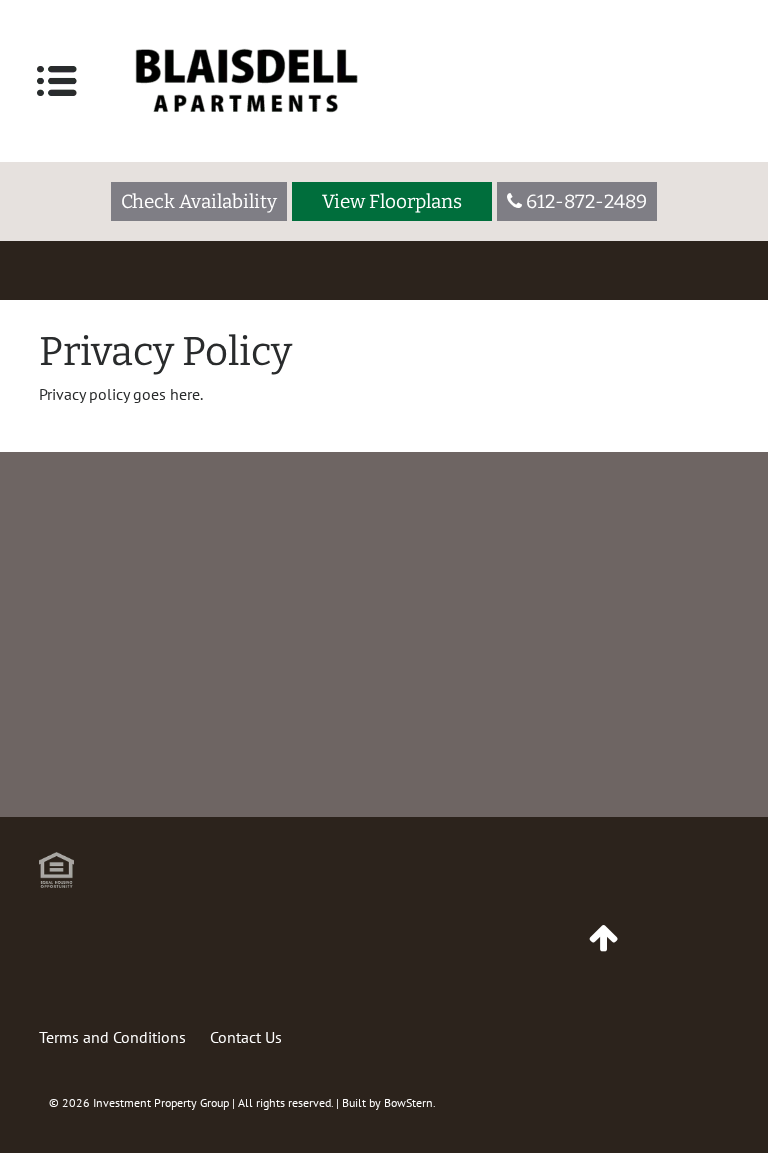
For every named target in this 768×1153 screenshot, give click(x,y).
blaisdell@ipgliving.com (641, 784)
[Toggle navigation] (57, 81)
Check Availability (199, 201)
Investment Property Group (161, 1102)
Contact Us (246, 1037)
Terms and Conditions (112, 1037)
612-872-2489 (403, 759)
